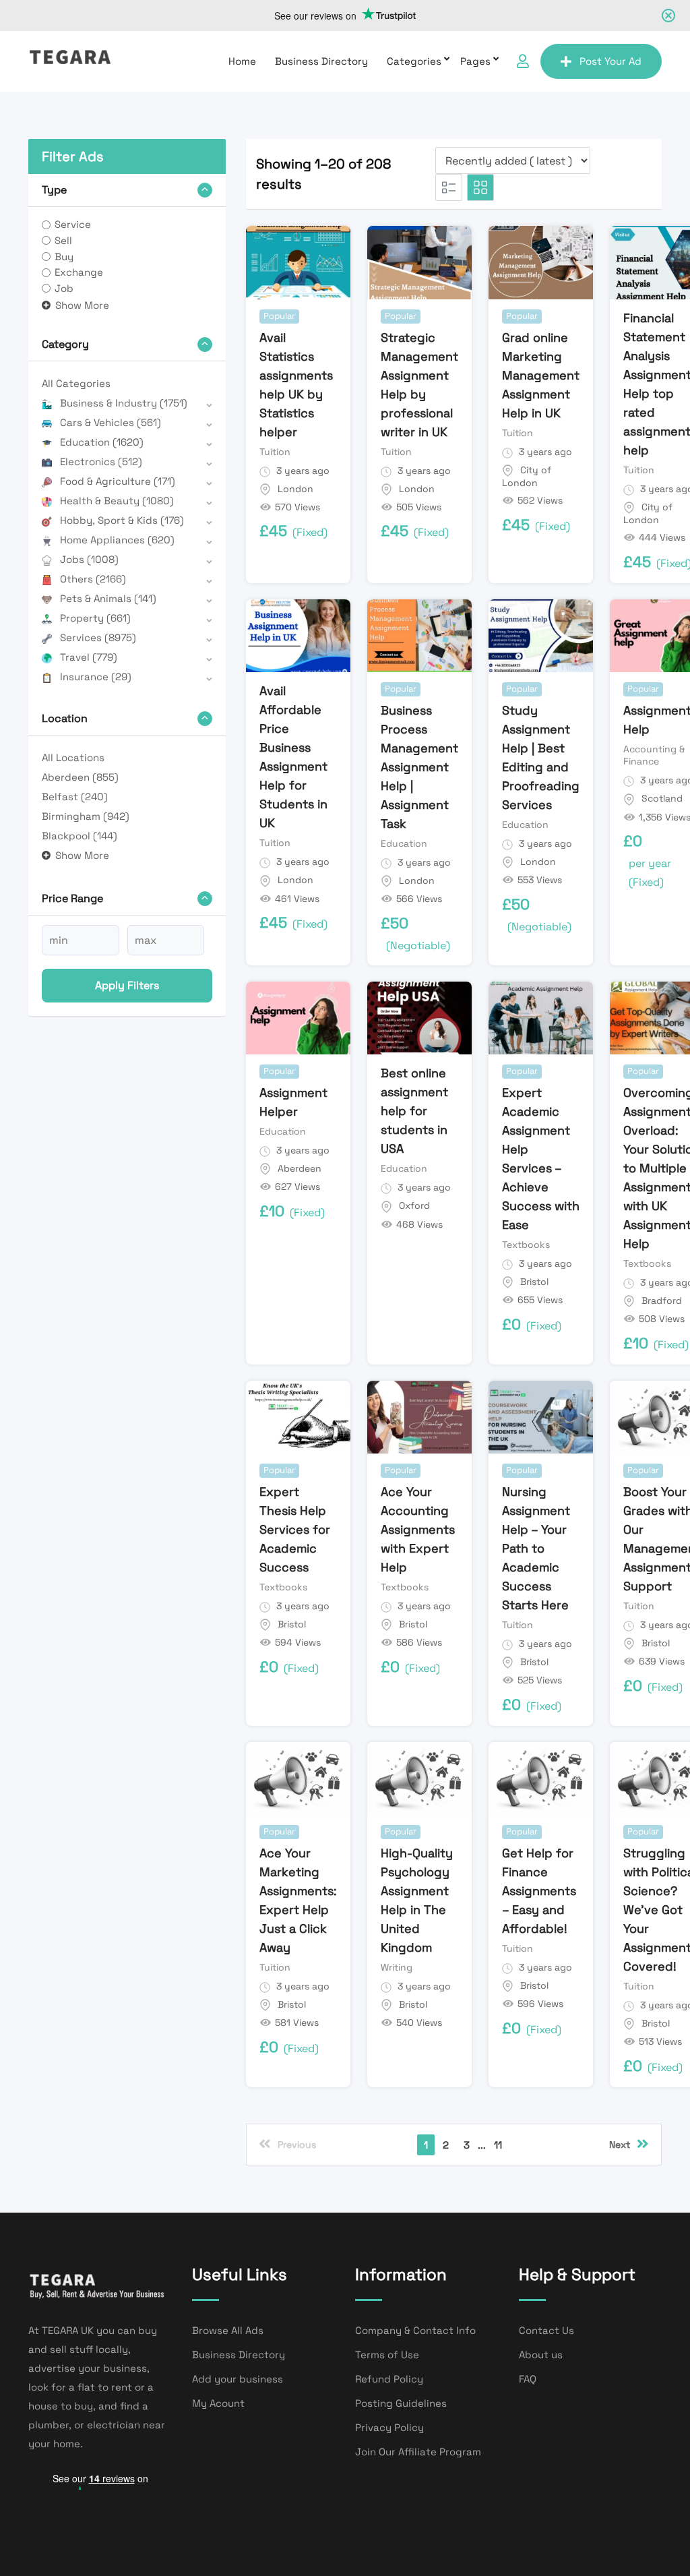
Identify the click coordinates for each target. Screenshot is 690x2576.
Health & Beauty (117, 501)
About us (541, 2355)
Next (620, 2145)
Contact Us (546, 2330)
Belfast (75, 797)
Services (98, 637)
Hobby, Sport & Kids (122, 520)
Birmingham (86, 816)
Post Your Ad (610, 61)
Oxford (414, 1205)
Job (64, 288)
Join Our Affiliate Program (418, 2452)
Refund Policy (389, 2379)
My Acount (218, 2403)
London (295, 489)
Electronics (101, 461)
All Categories (76, 383)
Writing (397, 1967)
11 (498, 2145)
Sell (63, 240)
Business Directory (321, 61)
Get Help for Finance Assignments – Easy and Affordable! (539, 1891)
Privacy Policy (389, 2427)
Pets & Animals (108, 598)
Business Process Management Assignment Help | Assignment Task (419, 767)
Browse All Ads (228, 2330)
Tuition (275, 452)
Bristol (534, 1282)
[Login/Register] (523, 61)
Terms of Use (387, 2355)
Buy (64, 257)
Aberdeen (80, 777)
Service (73, 224)
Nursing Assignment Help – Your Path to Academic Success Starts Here (536, 1548)
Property (95, 618)
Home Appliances (117, 540)
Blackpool (80, 836)
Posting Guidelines (401, 2403)
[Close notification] (668, 16)
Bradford (662, 1300)
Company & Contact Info (415, 2330)
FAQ (528, 2379)
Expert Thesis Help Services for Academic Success (295, 1529)
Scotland (662, 798)
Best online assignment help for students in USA (414, 1111)
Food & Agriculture (118, 481)
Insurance (96, 677)
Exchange (79, 272)
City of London (527, 477)
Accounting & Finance (654, 755)
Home (242, 61)
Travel (89, 657)
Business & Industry (124, 403)
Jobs (89, 559)
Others (93, 579)
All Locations (73, 757)
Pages (475, 61)
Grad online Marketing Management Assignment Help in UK (541, 375)
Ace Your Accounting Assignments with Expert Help (418, 1529)
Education (102, 442)
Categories (414, 61)
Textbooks (526, 1245)
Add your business (238, 2379)
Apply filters (127, 985)
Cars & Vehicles (111, 422)
